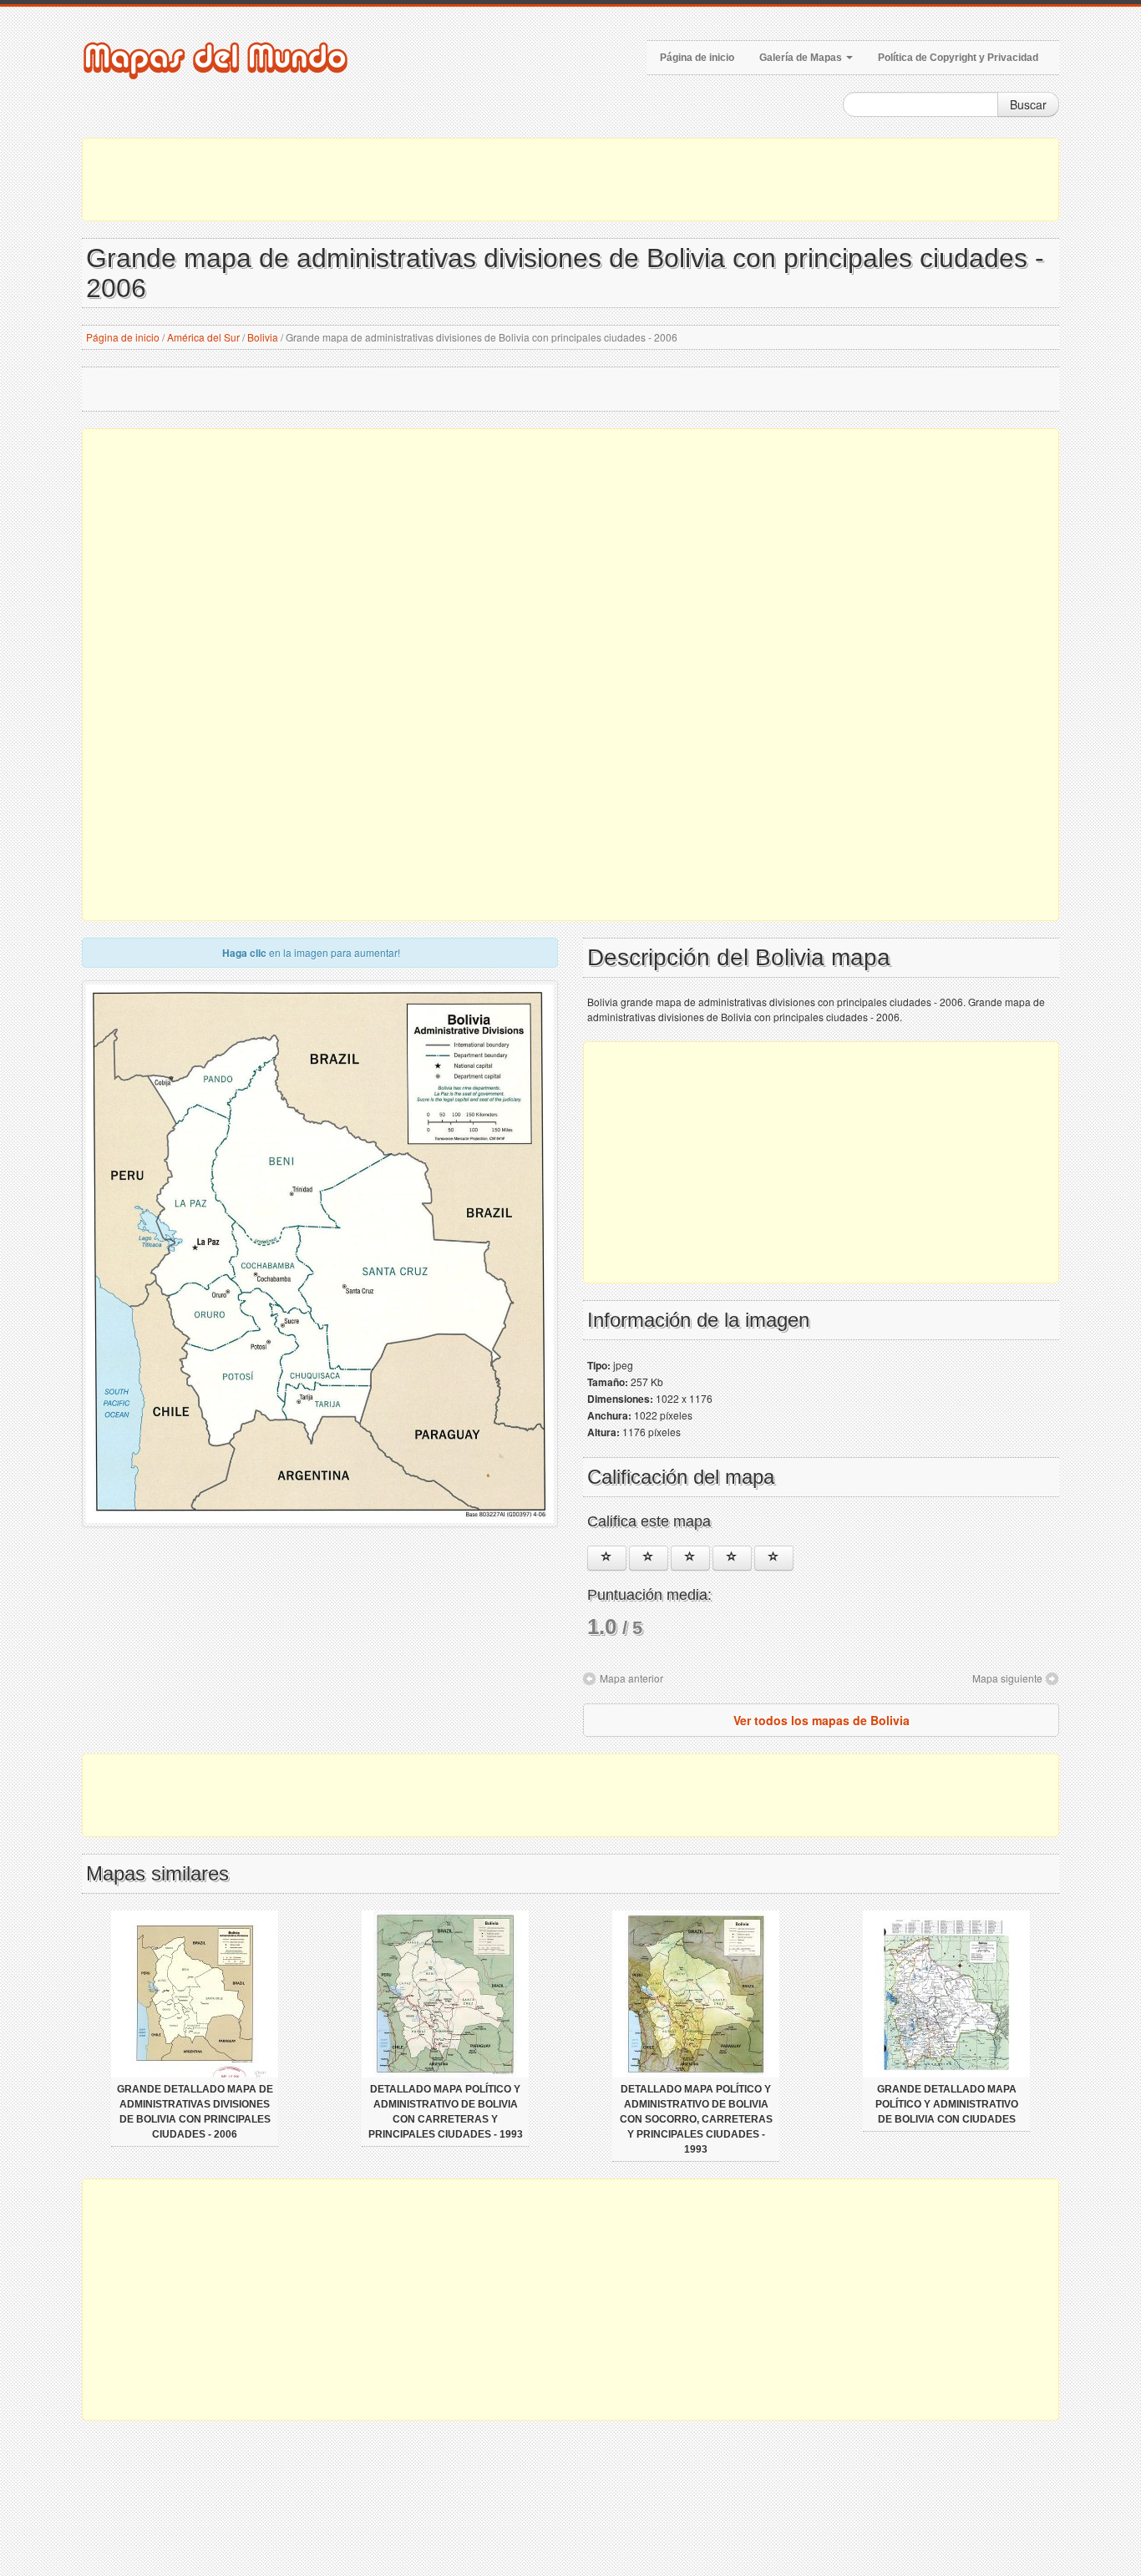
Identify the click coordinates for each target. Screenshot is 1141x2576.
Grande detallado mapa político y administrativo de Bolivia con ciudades (947, 2104)
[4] (732, 1558)
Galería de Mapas (802, 58)
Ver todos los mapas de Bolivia (822, 1720)
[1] (607, 1558)
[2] (649, 1558)
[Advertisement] (570, 180)
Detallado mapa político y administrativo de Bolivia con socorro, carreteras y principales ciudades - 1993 (696, 2119)
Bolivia (263, 337)
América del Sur (203, 337)
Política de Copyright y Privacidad (958, 58)
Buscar (1028, 104)
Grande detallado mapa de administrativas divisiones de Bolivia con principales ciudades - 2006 (195, 2112)
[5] (774, 1558)
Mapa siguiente (1007, 1678)
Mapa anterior (631, 1678)
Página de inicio (697, 58)
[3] (690, 1558)
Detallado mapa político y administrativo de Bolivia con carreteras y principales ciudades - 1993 (446, 2112)
